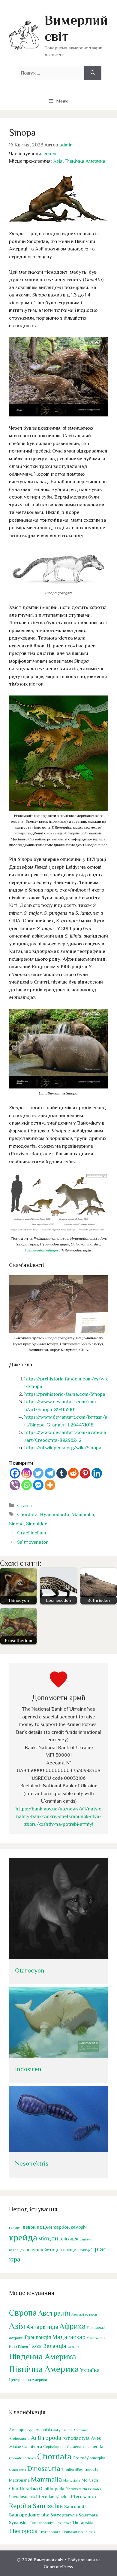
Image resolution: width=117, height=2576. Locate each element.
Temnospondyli (42, 2523)
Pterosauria (83, 2496)
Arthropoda (46, 2438)
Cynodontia (18, 2470)
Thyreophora (49, 2532)
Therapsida (83, 2522)
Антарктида (42, 2327)
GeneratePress (58, 2567)
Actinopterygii (22, 2430)
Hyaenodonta (55, 1514)
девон (29, 2227)
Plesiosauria (76, 2489)
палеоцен (17, 2250)
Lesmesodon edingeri (42, 1250)
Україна (90, 2370)
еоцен (50, 154)
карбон (61, 2227)
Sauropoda (75, 2506)
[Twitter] (38, 1473)
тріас (99, 2249)
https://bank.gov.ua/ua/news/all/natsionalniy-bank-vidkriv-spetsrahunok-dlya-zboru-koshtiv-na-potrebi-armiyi (58, 1816)
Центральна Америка (28, 2380)
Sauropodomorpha (29, 2515)
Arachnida (81, 2430)
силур (85, 2250)
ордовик (86, 2239)
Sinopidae (37, 1524)
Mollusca (90, 2480)
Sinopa (16, 1524)
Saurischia (48, 2506)
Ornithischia (23, 2488)
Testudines (63, 2523)
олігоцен (69, 2239)
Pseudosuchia (22, 2496)
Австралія (54, 2313)
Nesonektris (32, 2163)
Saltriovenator (32, 1542)
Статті (25, 1505)
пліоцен (71, 2250)
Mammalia (83, 1514)
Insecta (91, 2469)
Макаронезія (96, 2338)
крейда (23, 2237)
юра (15, 2259)
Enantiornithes (72, 2470)
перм (31, 2250)
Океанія (73, 2347)
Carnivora (32, 2446)
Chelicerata (93, 2446)
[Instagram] (27, 1473)
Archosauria (19, 2439)
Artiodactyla (76, 2438)
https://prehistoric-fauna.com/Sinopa (65, 1394)
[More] (50, 1485)
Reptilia (20, 2506)
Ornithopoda (52, 2489)
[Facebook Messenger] (38, 1485)
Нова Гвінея (18, 2347)
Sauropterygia (64, 2515)
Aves (96, 2438)
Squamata (88, 2515)
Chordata (27, 1514)
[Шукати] (93, 73)
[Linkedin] (97, 1473)
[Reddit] (73, 1473)
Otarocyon (30, 1970)
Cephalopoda (54, 2447)
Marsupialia (72, 2480)
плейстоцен (49, 2250)
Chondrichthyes (22, 2458)
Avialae (15, 2447)
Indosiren (28, 2069)
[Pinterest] (85, 1473)
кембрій (79, 2227)
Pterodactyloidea (53, 2496)
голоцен (15, 2228)
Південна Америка (42, 2356)
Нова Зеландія (48, 2346)
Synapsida (19, 2522)
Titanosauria (72, 2532)
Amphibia (44, 2430)
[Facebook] (15, 1473)
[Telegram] (50, 1473)
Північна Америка (85, 161)
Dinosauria (44, 2468)
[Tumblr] (62, 1473)
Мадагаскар (69, 2337)
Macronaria (19, 2480)
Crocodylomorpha (89, 2458)
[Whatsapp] (27, 1485)
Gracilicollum (32, 1533)
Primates (95, 2489)
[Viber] (15, 1485)
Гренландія (38, 2337)
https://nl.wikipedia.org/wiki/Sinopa (63, 1448)
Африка (73, 2326)
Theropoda (23, 2531)
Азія (58, 161)
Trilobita (90, 2532)
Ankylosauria (63, 2430)
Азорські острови (84, 2314)
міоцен (48, 2238)
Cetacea (74, 2447)
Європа (23, 2313)
